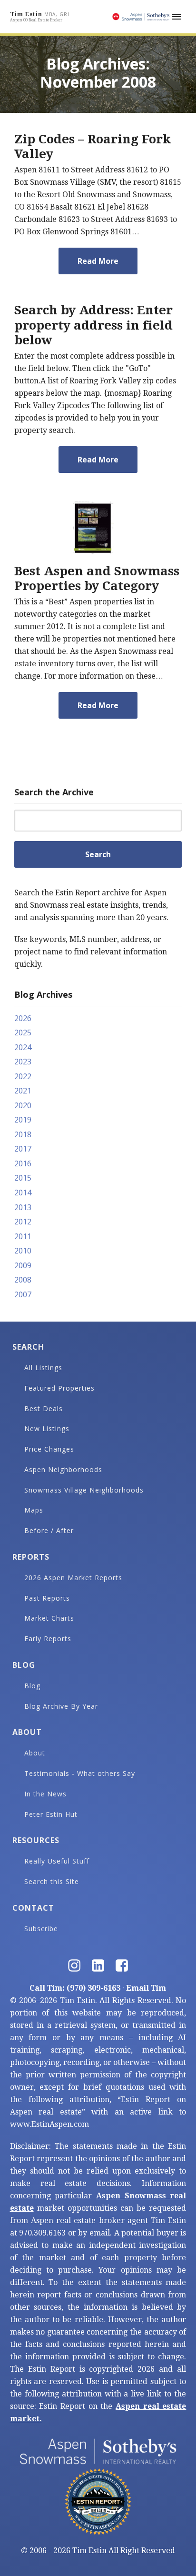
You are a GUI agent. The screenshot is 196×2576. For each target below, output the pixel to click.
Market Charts (49, 1618)
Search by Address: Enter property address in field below (93, 325)
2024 (23, 1047)
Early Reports (48, 1639)
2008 (23, 1280)
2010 (23, 1251)
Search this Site (52, 1881)
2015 (23, 1178)
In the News (45, 1794)
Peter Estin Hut (51, 1814)
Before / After (49, 1530)
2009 (23, 1265)
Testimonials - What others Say (80, 1773)
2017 (23, 1149)
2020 (23, 1105)
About (27, 1732)
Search (28, 1347)
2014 (23, 1193)
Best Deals (44, 1408)
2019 (23, 1120)
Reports (31, 1557)
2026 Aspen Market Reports (73, 1578)
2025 (23, 1032)
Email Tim (146, 1988)
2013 (23, 1207)
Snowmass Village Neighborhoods (84, 1490)
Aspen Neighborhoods (63, 1469)
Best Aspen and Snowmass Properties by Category (97, 578)
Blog (24, 1665)
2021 (23, 1091)
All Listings (43, 1368)
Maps (34, 1510)
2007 (23, 1294)
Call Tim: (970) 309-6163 (75, 1988)
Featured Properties (59, 1388)
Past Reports (47, 1598)
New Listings (47, 1428)
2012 (23, 1222)
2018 (23, 1134)
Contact (33, 1908)
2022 (23, 1076)
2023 (23, 1062)
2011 (23, 1236)
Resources (36, 1840)
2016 (23, 1163)
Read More (98, 261)
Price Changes (49, 1449)
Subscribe (41, 1929)
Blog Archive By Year (61, 1706)
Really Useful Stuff (57, 1861)
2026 (23, 1018)
